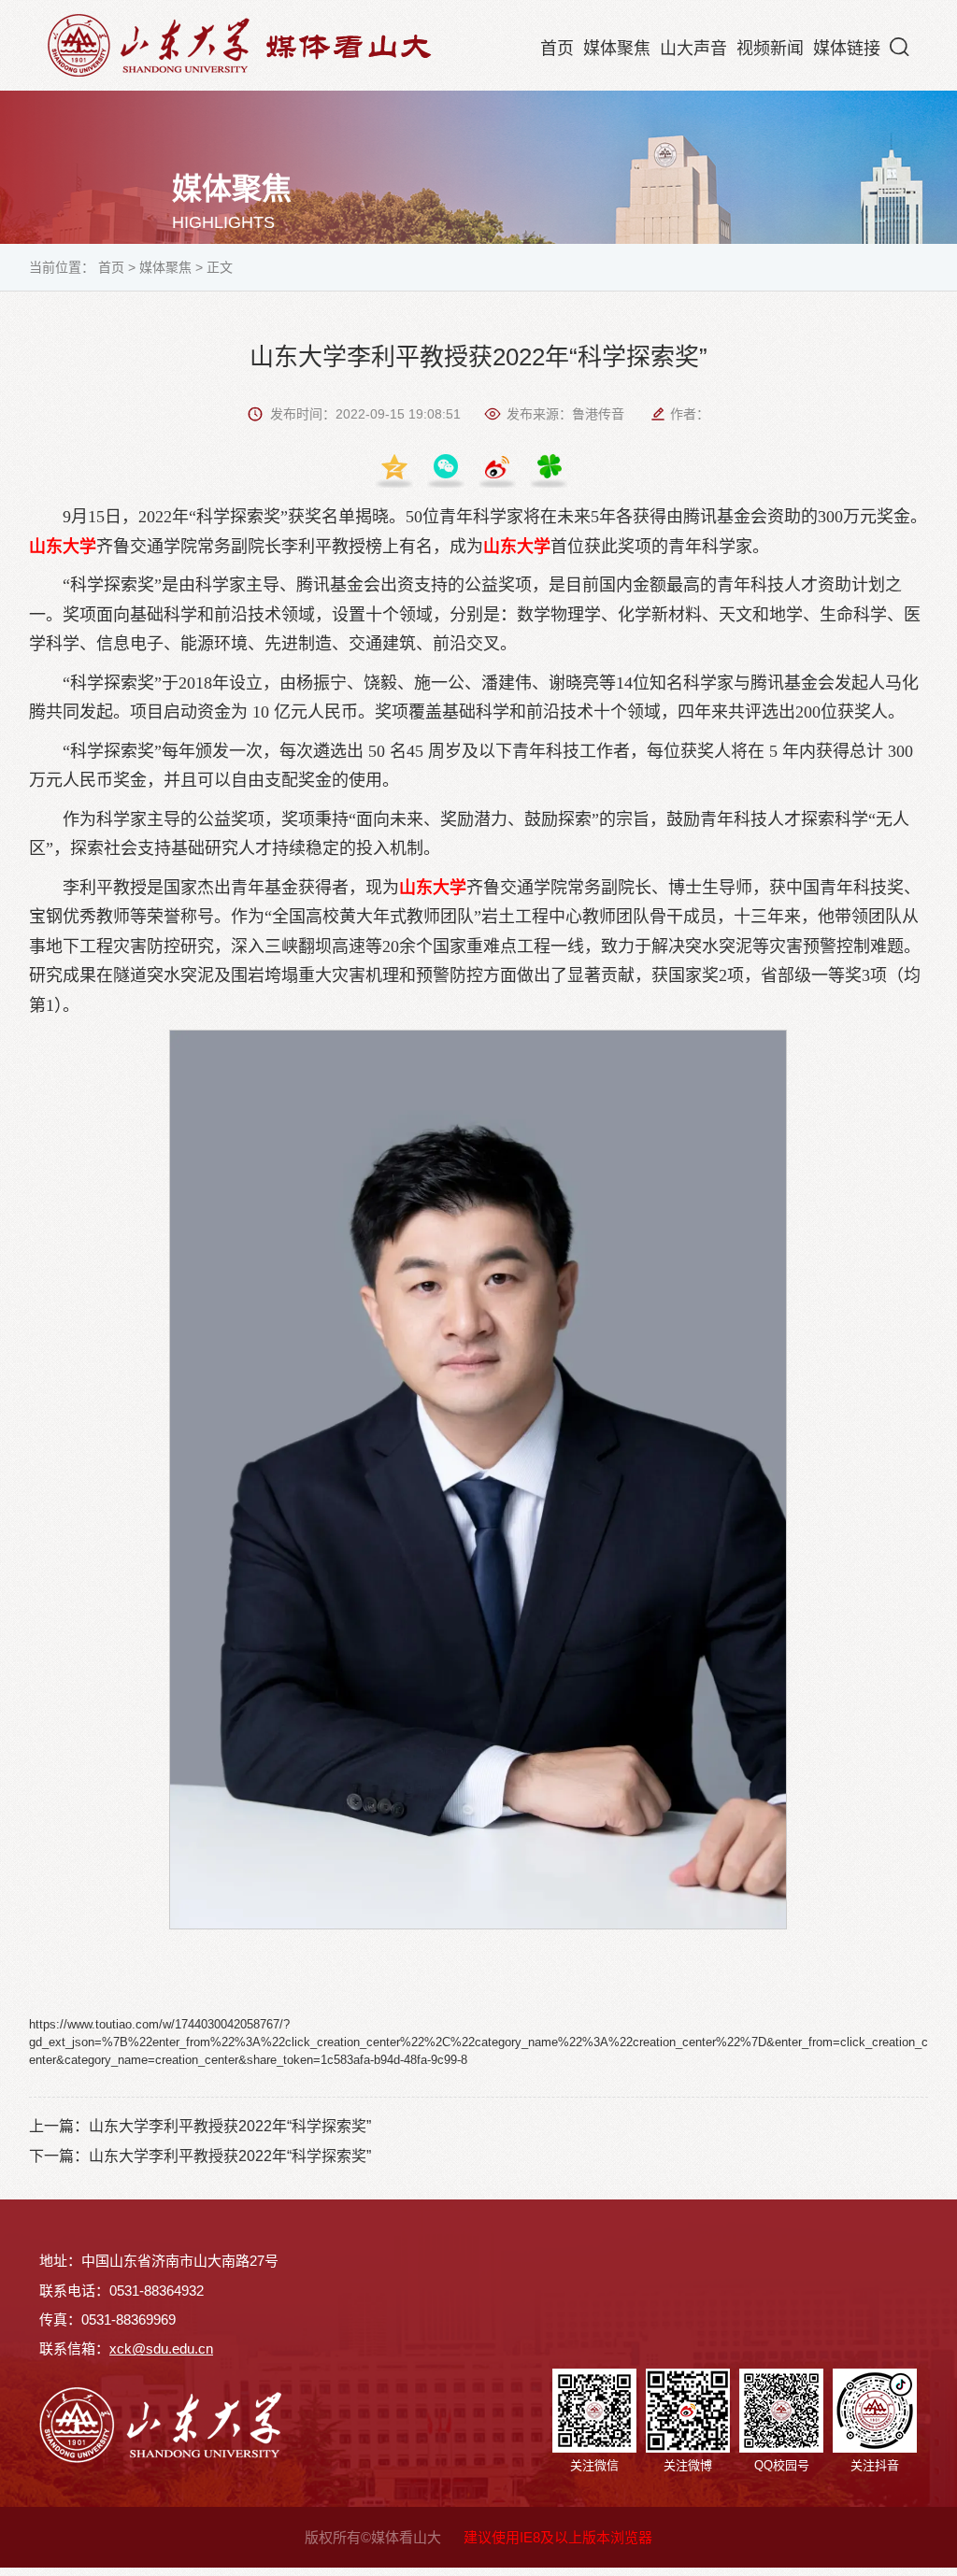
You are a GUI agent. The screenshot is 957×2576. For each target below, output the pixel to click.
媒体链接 (847, 49)
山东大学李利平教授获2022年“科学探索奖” (230, 2126)
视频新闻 (770, 49)
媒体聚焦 (617, 49)
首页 (557, 49)
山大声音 (693, 49)
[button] (900, 47)
